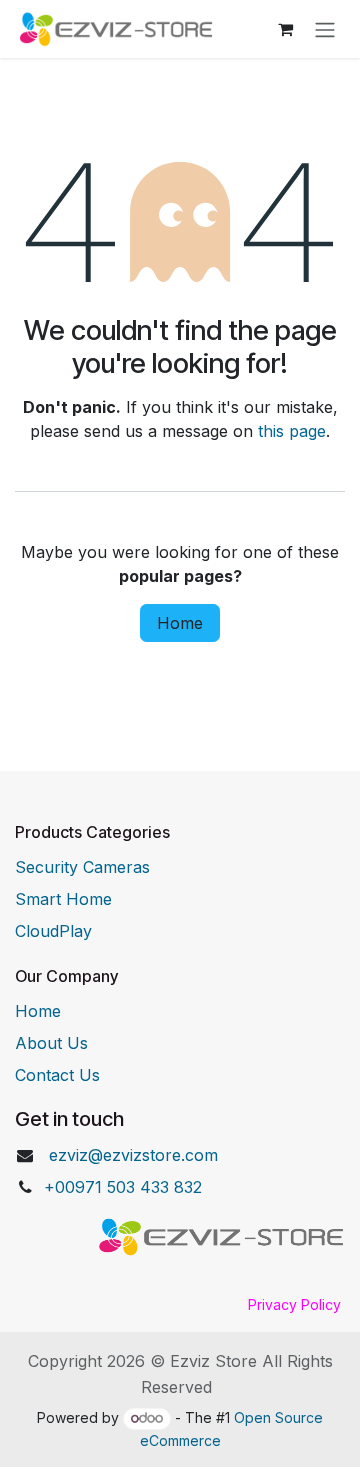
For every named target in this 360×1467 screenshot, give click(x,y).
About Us (51, 1043)
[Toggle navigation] (325, 29)
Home (180, 623)
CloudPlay (53, 931)
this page (292, 431)
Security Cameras (82, 867)
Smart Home (63, 899)
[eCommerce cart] (285, 29)
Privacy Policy (294, 1304)
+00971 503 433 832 (123, 1187)
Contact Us (57, 1075)
